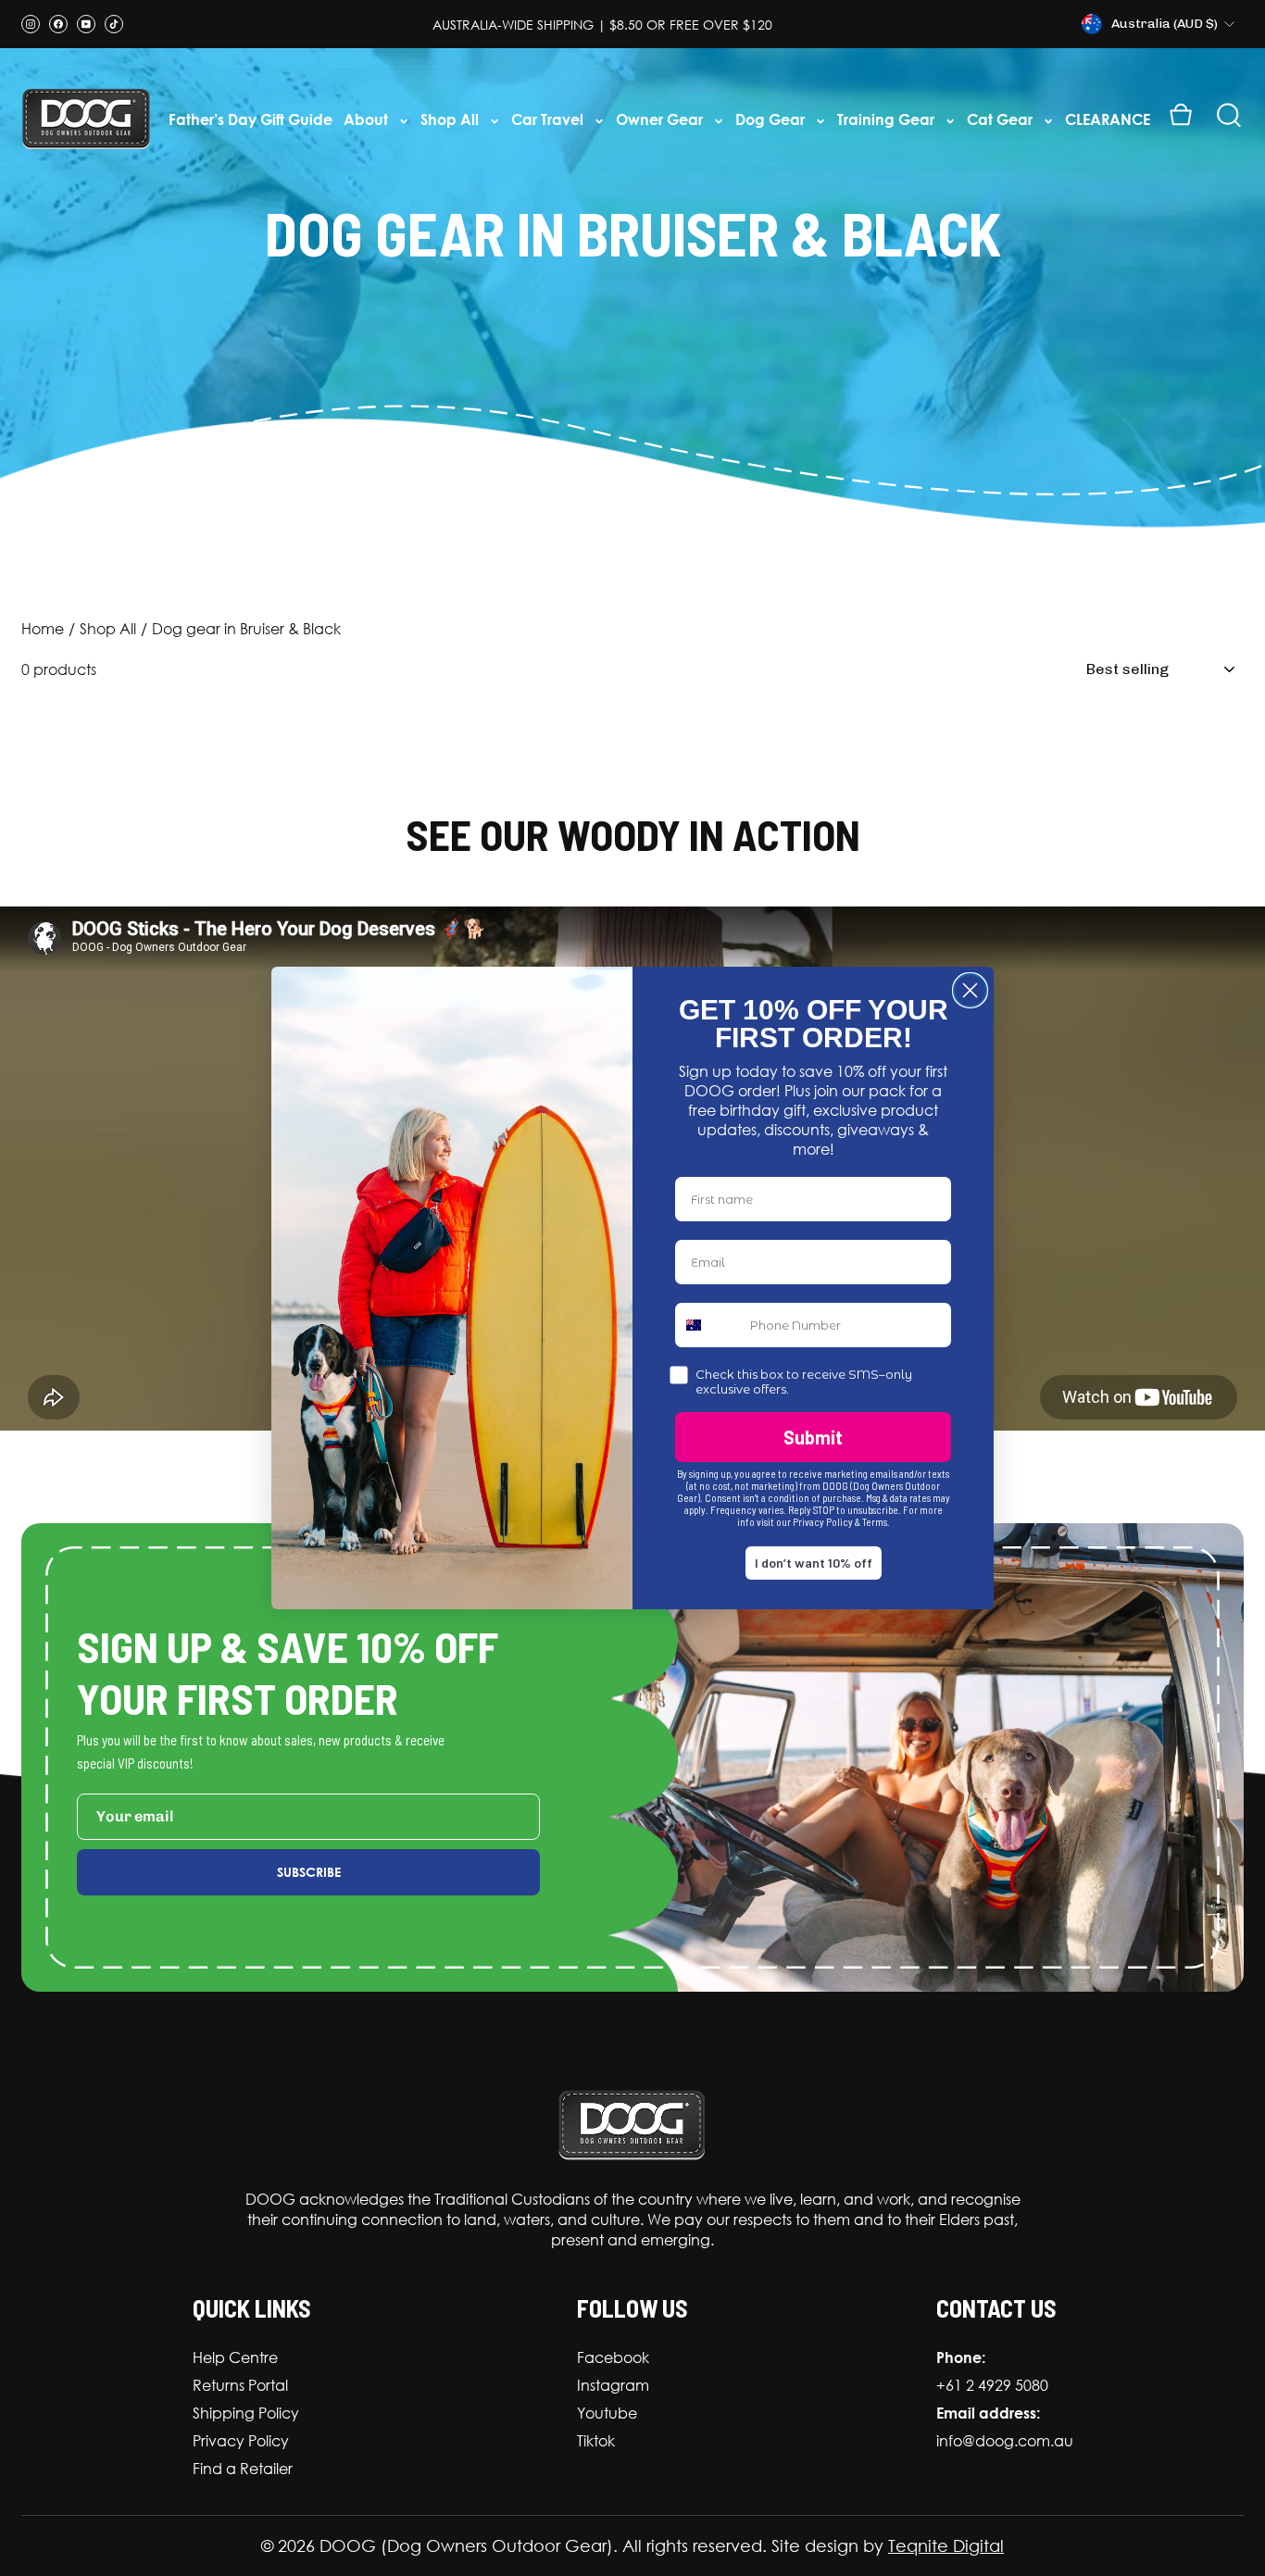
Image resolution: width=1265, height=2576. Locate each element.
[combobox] (708, 1325)
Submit (813, 1437)
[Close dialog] (970, 990)
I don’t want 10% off (814, 1563)
